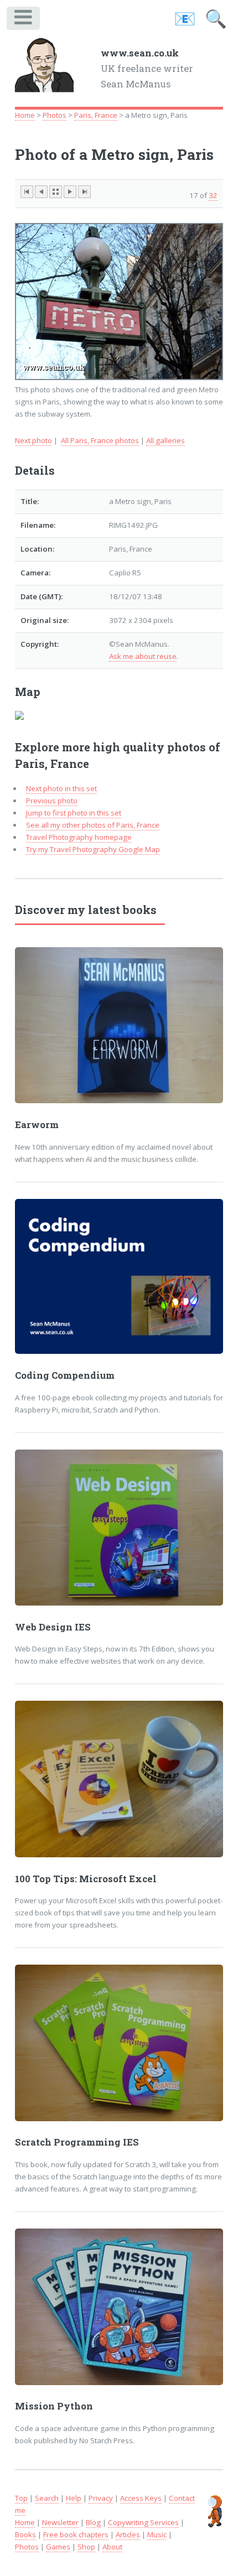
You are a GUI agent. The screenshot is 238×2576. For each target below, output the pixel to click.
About (112, 2547)
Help (74, 2498)
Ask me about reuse (143, 656)
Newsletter (60, 2522)
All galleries (165, 440)
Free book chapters (76, 2535)
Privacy (101, 2498)
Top (21, 2498)
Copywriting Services (143, 2522)
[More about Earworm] (119, 1025)
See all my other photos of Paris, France (93, 825)
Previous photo (52, 801)
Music (157, 2535)
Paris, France (96, 115)
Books (25, 2535)
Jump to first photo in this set (74, 813)
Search (47, 2498)
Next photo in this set (61, 788)
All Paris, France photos (100, 440)
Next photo (33, 440)
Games (58, 2547)
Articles (128, 2535)
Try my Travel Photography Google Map (93, 849)
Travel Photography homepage (79, 837)
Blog (93, 2522)
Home (25, 115)
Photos (55, 115)
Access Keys (141, 2498)
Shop (86, 2547)
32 (213, 195)
